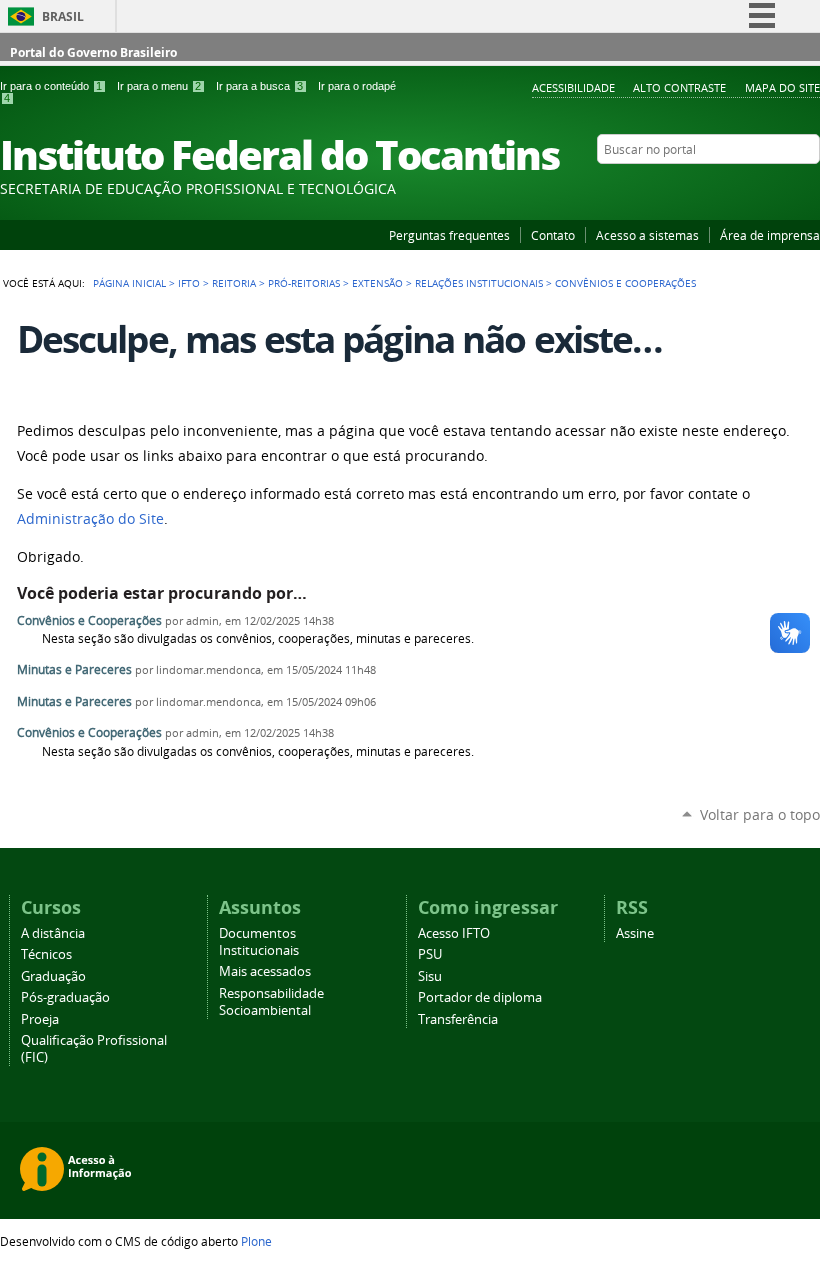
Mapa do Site (782, 87)
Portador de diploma (480, 997)
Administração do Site (90, 519)
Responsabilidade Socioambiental (271, 1002)
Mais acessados (265, 971)
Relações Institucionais (479, 283)
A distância (53, 933)
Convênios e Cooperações (89, 620)
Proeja (40, 1019)
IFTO (189, 283)
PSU (430, 954)
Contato (553, 235)
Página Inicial (129, 283)
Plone (256, 1241)
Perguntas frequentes (449, 235)
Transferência (458, 1019)
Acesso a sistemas (647, 235)
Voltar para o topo (760, 814)
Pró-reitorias (304, 283)
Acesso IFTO (454, 933)
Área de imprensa (770, 235)
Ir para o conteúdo (51, 86)
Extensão (377, 283)
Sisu (430, 976)
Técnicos (46, 954)
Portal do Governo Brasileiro (93, 52)
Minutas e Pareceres (74, 669)
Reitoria (234, 283)
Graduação (53, 976)
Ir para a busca (259, 86)
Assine (635, 933)
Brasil (63, 16)
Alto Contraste (679, 87)
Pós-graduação (65, 997)
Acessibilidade (573, 87)
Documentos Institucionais (259, 942)
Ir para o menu (159, 86)
